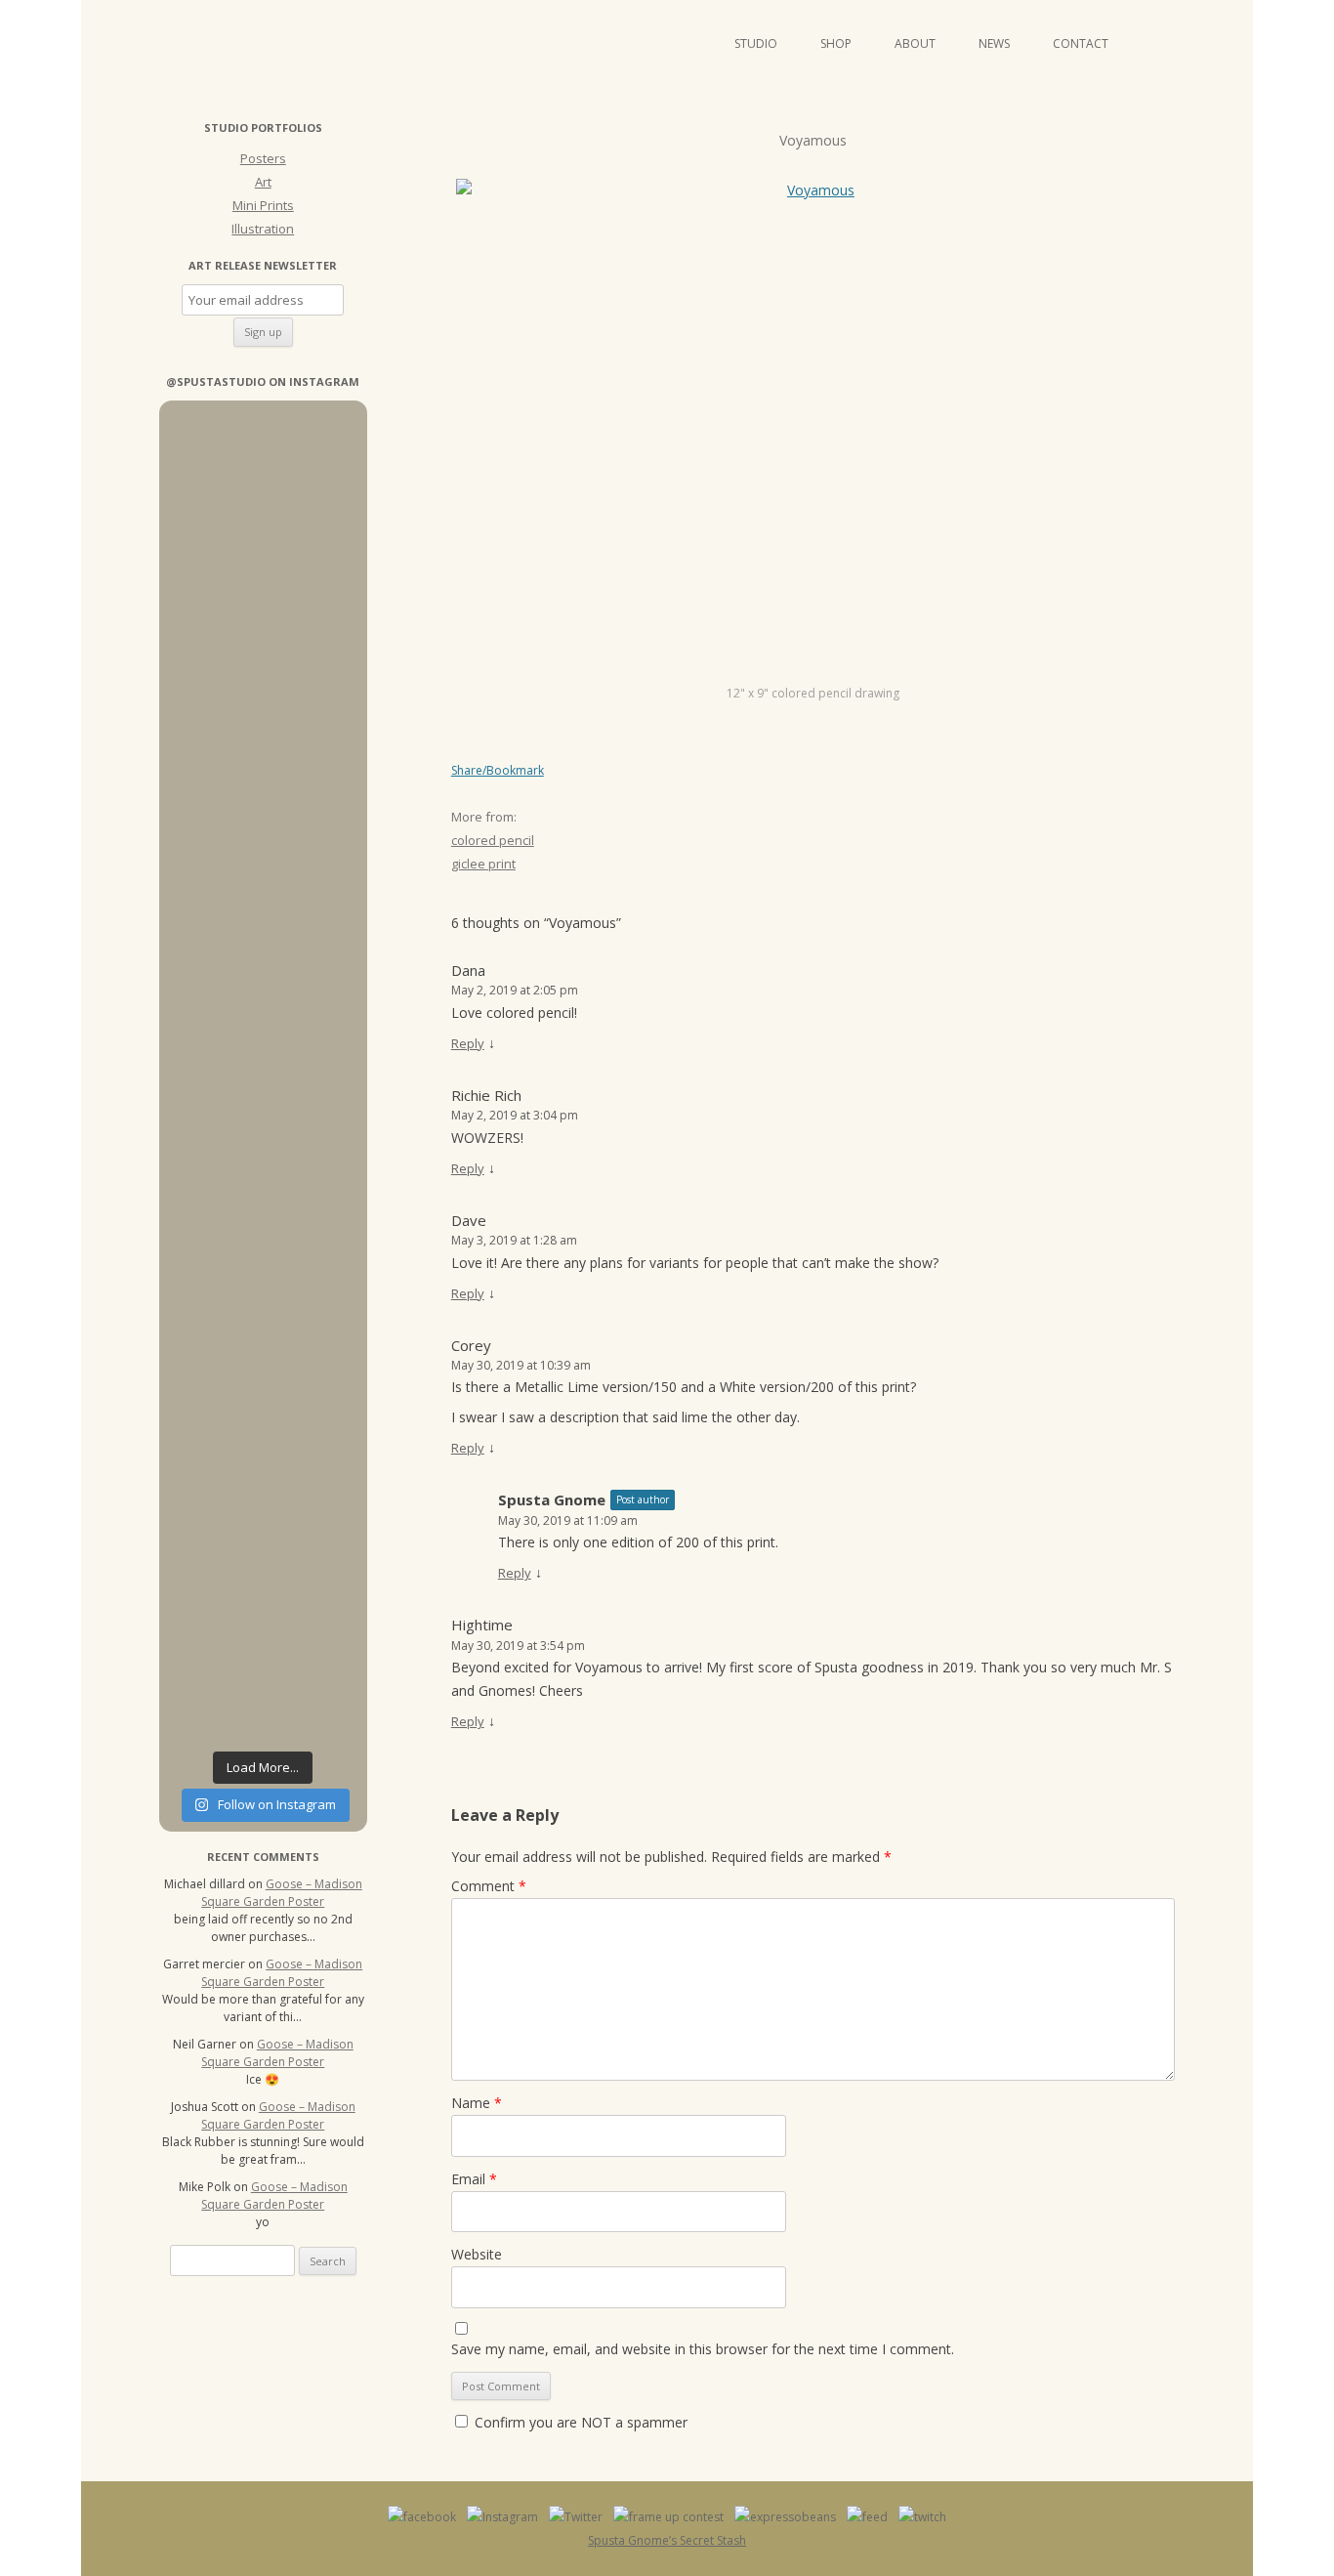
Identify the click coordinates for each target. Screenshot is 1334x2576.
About (915, 43)
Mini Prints (263, 205)
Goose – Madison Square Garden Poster (282, 1893)
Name (477, 2103)
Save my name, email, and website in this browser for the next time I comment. (703, 2349)
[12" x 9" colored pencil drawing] (813, 431)
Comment (489, 1886)
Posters (263, 158)
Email (474, 2179)
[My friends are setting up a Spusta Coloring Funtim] (317, 529)
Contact (1081, 43)
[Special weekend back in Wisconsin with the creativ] (208, 987)
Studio (756, 43)
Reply (468, 1043)
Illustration (263, 229)
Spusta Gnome (552, 1499)
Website (477, 2254)
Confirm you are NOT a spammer (579, 2422)
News (994, 43)
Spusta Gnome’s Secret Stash (667, 2540)
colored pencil (493, 840)
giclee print (483, 864)
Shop (836, 43)
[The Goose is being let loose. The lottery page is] (317, 1653)
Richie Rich (486, 1095)
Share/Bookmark (498, 771)
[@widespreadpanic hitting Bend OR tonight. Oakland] (208, 1653)
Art (263, 182)
